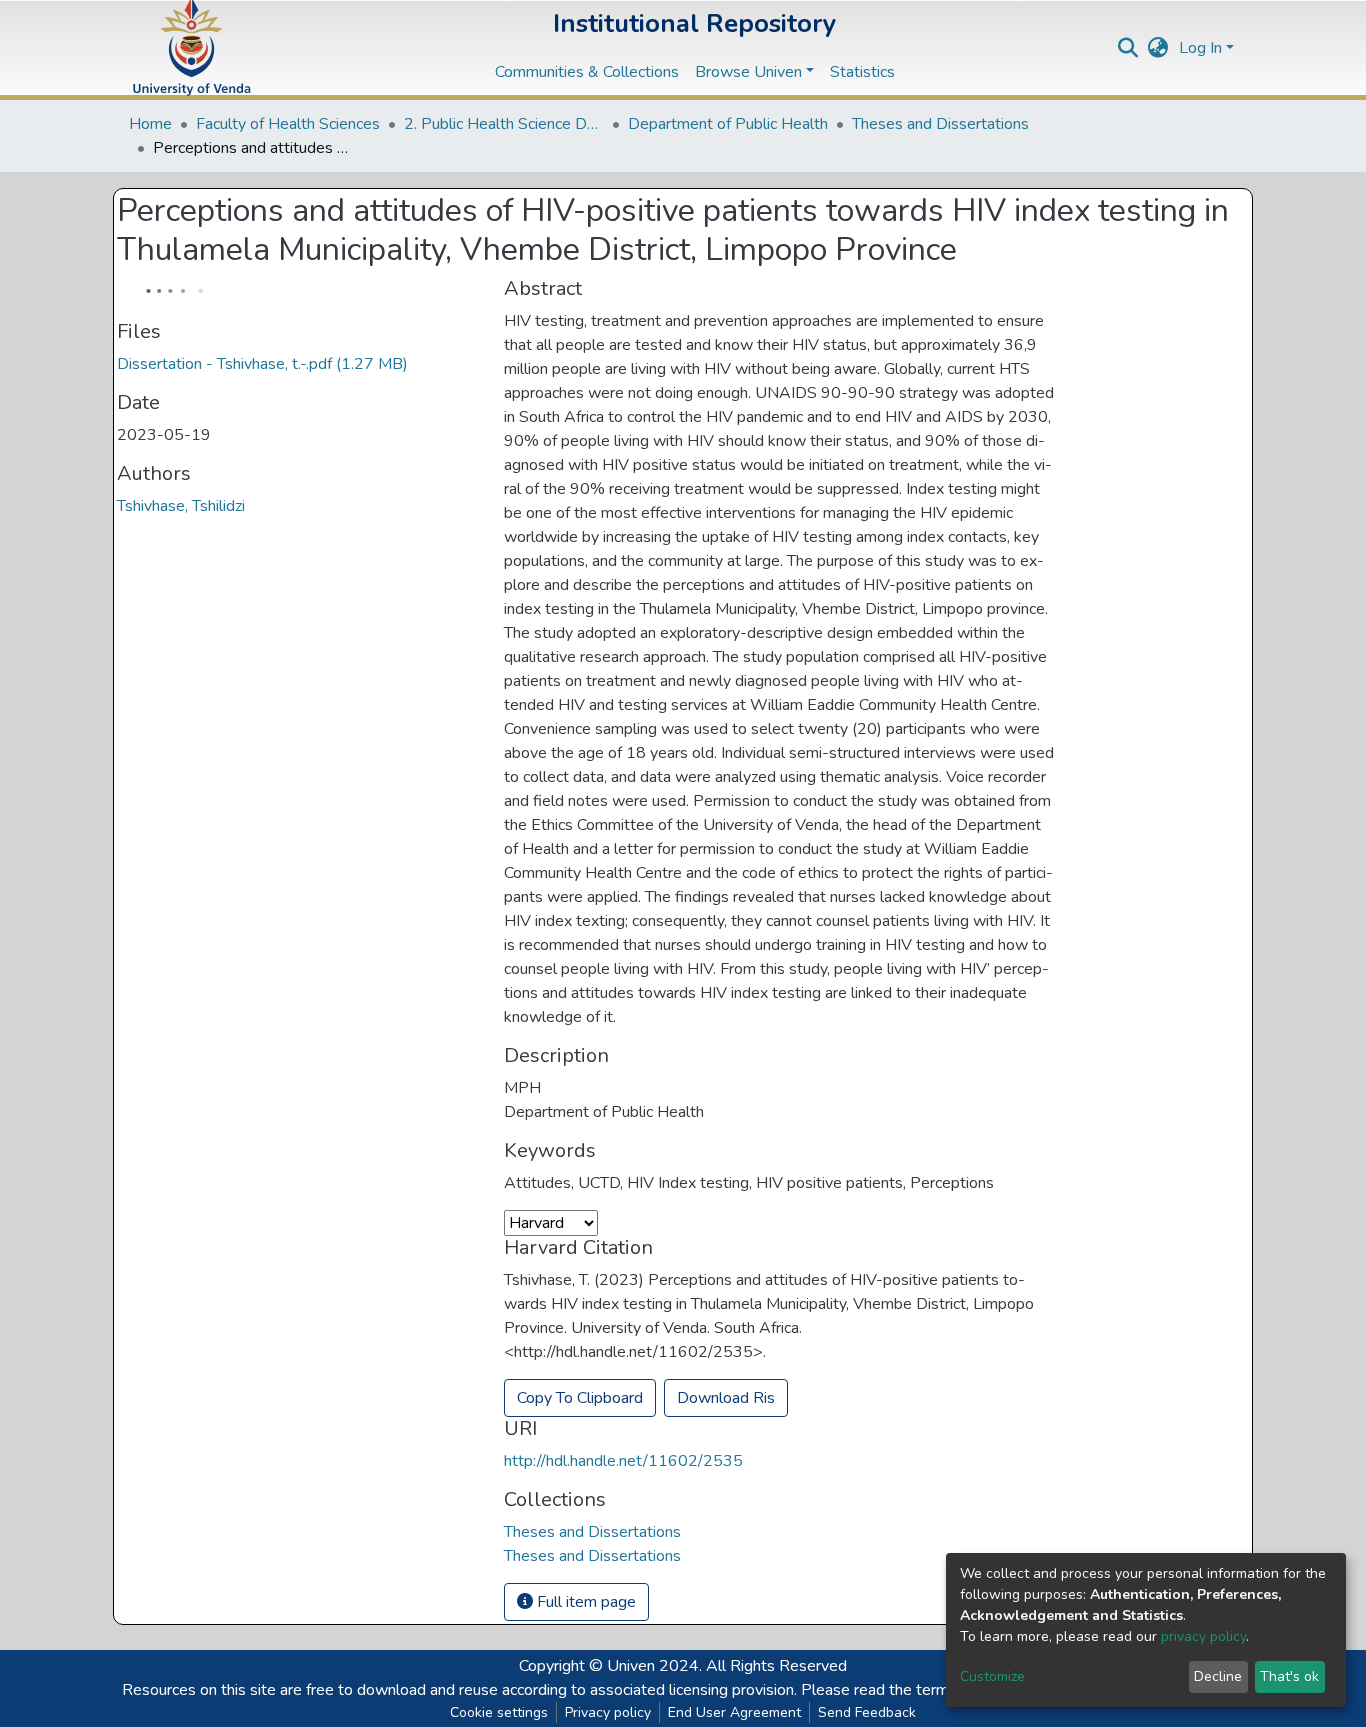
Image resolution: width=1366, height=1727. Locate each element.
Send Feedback (867, 1712)
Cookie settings (499, 1712)
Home (150, 124)
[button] (1158, 48)
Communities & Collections (587, 72)
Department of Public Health (728, 124)
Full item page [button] (584, 1602)
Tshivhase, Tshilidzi (181, 506)
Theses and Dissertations (940, 124)
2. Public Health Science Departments (504, 124)
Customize (992, 1676)
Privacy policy (608, 1712)
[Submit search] (1128, 48)
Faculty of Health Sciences (288, 124)
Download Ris (726, 1398)
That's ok (1289, 1676)
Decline (1218, 1676)
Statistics (862, 72)
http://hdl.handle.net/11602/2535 (623, 1461)
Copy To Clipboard (580, 1398)
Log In (1200, 48)
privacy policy (1203, 1636)
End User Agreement (734, 1712)
